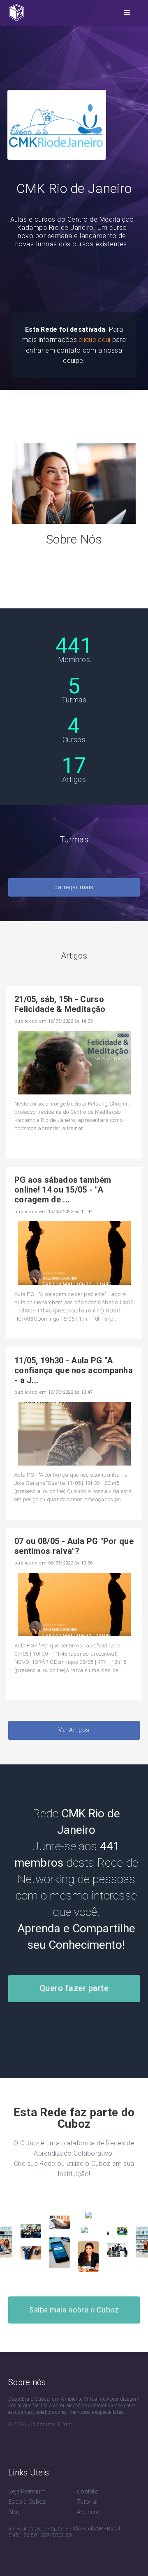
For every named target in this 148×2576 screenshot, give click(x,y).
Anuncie (88, 2512)
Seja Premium (27, 2491)
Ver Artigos (74, 1730)
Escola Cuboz (27, 2502)
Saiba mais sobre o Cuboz (74, 2310)
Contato (88, 2491)
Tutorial (87, 2502)
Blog (14, 2512)
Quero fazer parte (74, 1988)
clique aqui (94, 340)
